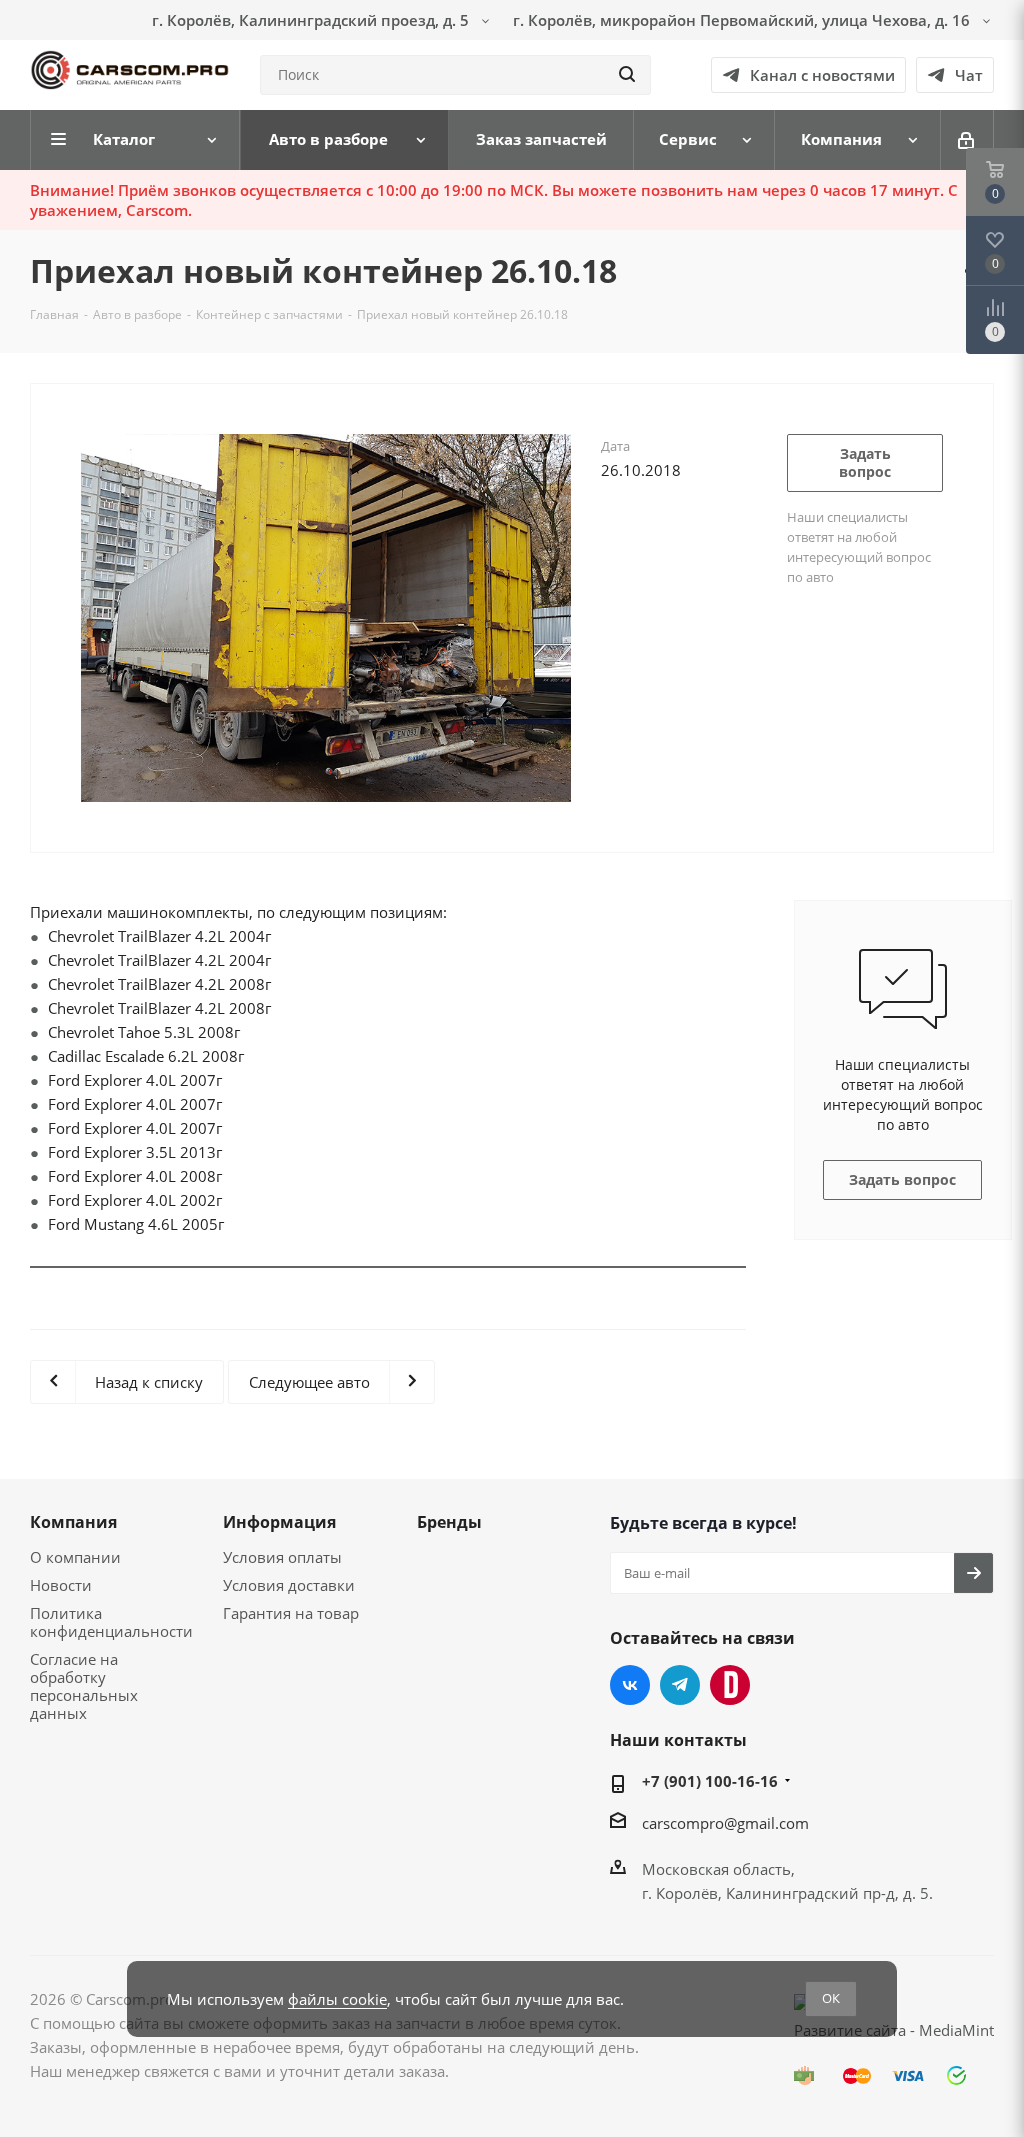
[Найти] (627, 75)
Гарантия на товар (291, 1613)
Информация (279, 1522)
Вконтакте (630, 1685)
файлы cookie (337, 1999)
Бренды (449, 1522)
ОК (831, 1998)
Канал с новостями (822, 75)
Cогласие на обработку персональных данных (84, 1686)
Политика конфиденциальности (111, 1622)
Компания (73, 1522)
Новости (61, 1585)
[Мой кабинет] (967, 140)
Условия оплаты (282, 1557)
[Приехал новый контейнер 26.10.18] (326, 616)
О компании (75, 1557)
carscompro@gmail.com (725, 1823)
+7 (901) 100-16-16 (710, 1781)
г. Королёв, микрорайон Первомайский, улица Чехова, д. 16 (743, 20)
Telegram (680, 1685)
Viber (730, 1685)
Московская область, (718, 1869)
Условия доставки (289, 1585)
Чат (969, 75)
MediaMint (956, 2030)
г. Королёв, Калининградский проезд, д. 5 (312, 20)
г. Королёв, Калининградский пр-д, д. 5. (787, 1893)
